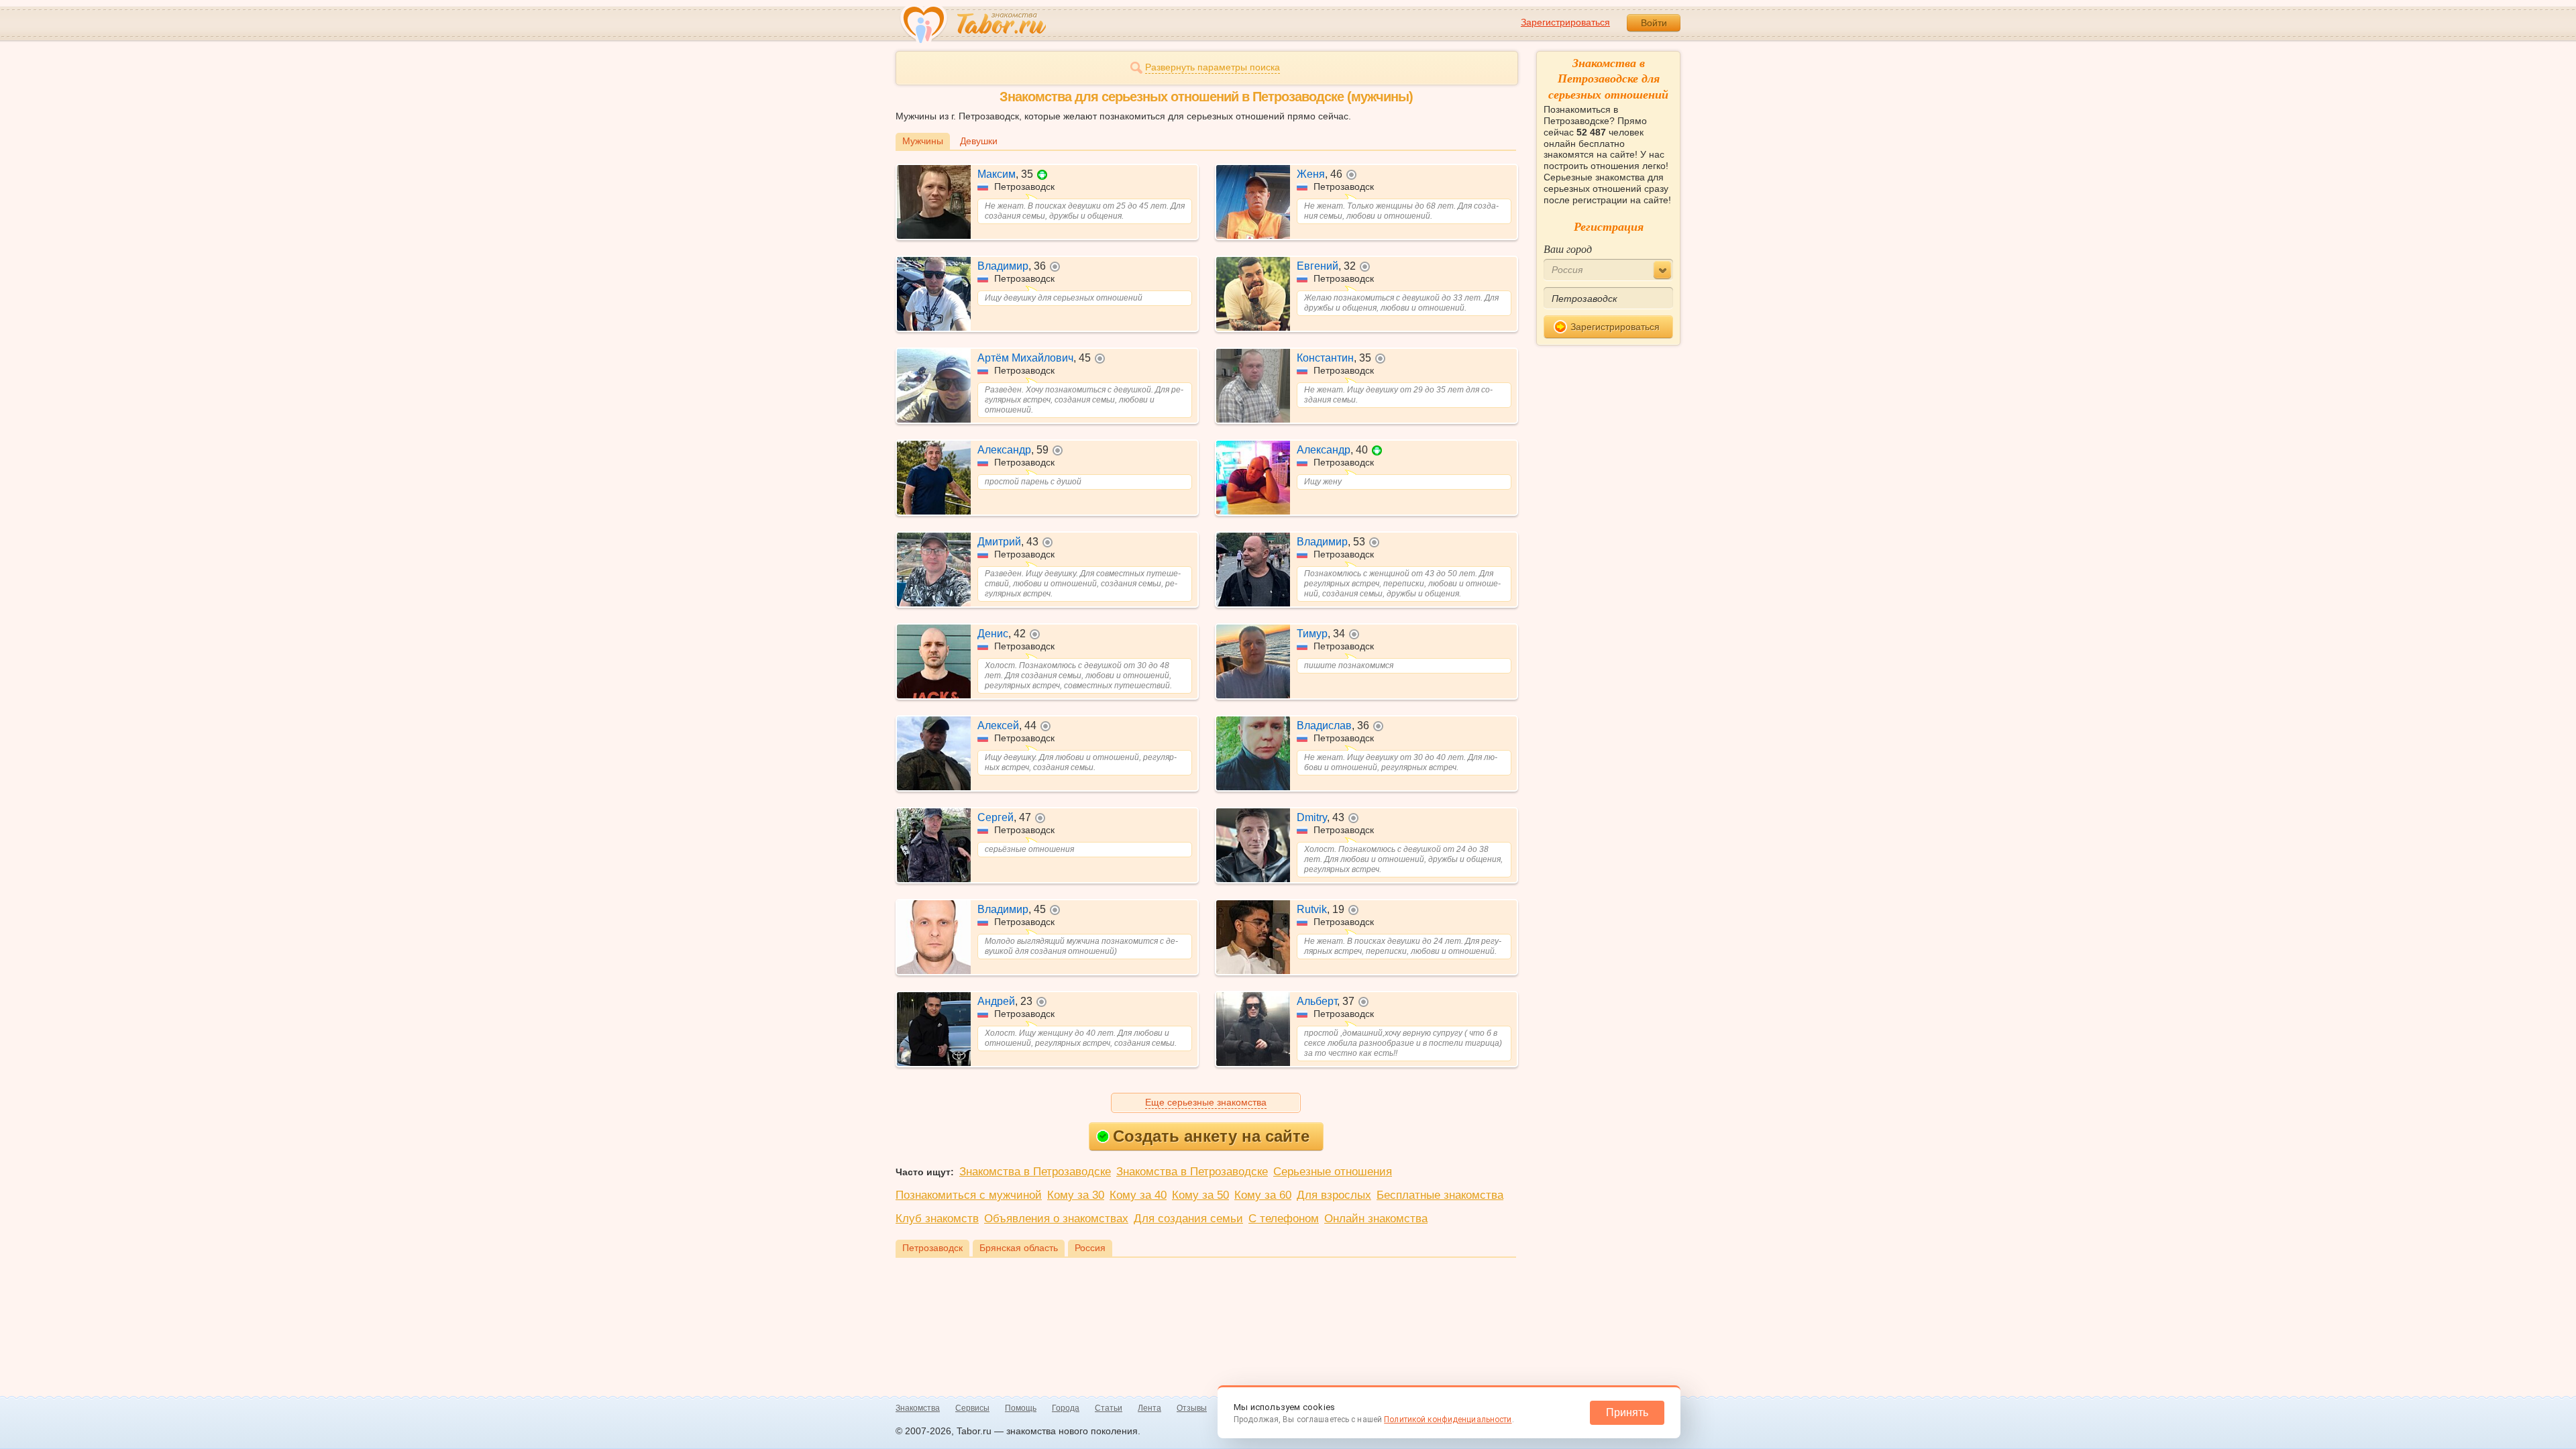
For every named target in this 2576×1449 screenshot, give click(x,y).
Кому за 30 (1076, 1195)
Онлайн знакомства (1376, 1219)
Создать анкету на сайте (1211, 1136)
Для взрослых (1334, 1195)
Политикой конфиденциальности (1448, 1419)
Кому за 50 (1200, 1195)
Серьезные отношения (1333, 1172)
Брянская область (1019, 1248)
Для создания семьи (1188, 1219)
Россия (1090, 1248)
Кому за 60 (1263, 1195)
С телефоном (1284, 1219)
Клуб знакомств (937, 1219)
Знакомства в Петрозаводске (1035, 1172)
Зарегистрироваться (1565, 22)
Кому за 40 (1138, 1195)
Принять (1627, 1412)
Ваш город (1568, 249)
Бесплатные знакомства (1440, 1195)
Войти (1654, 23)
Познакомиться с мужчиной (969, 1195)
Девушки (979, 141)
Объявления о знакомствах (1056, 1219)
